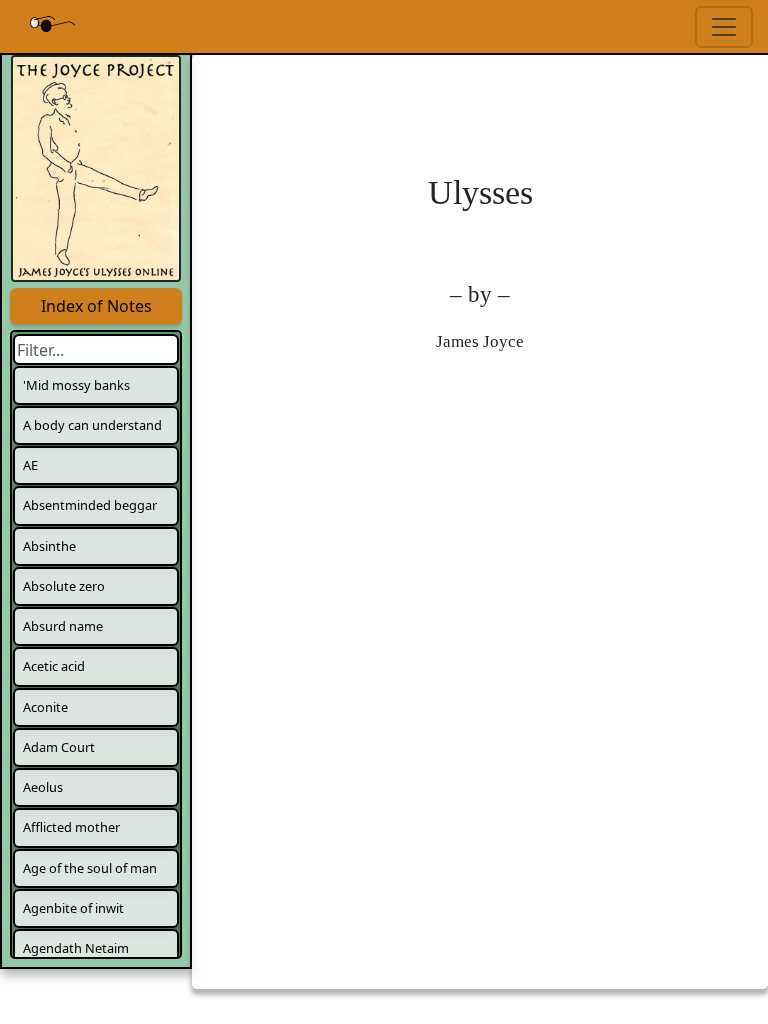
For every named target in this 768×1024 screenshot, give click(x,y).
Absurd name (63, 626)
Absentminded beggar (90, 505)
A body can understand (92, 425)
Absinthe (49, 546)
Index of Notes (96, 306)
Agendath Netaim (76, 948)
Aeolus (43, 787)
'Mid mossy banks (76, 385)
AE (30, 465)
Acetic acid (54, 666)
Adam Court (59, 747)
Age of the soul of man (90, 868)
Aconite (45, 707)
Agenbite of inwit (73, 908)
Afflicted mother (71, 827)
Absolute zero (64, 586)
